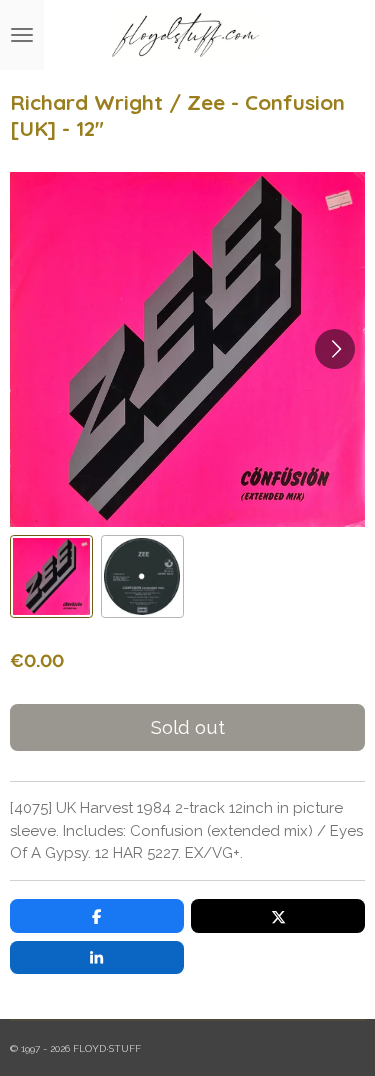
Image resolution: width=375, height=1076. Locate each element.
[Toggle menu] (22, 35)
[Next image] (335, 349)
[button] (51, 576)
